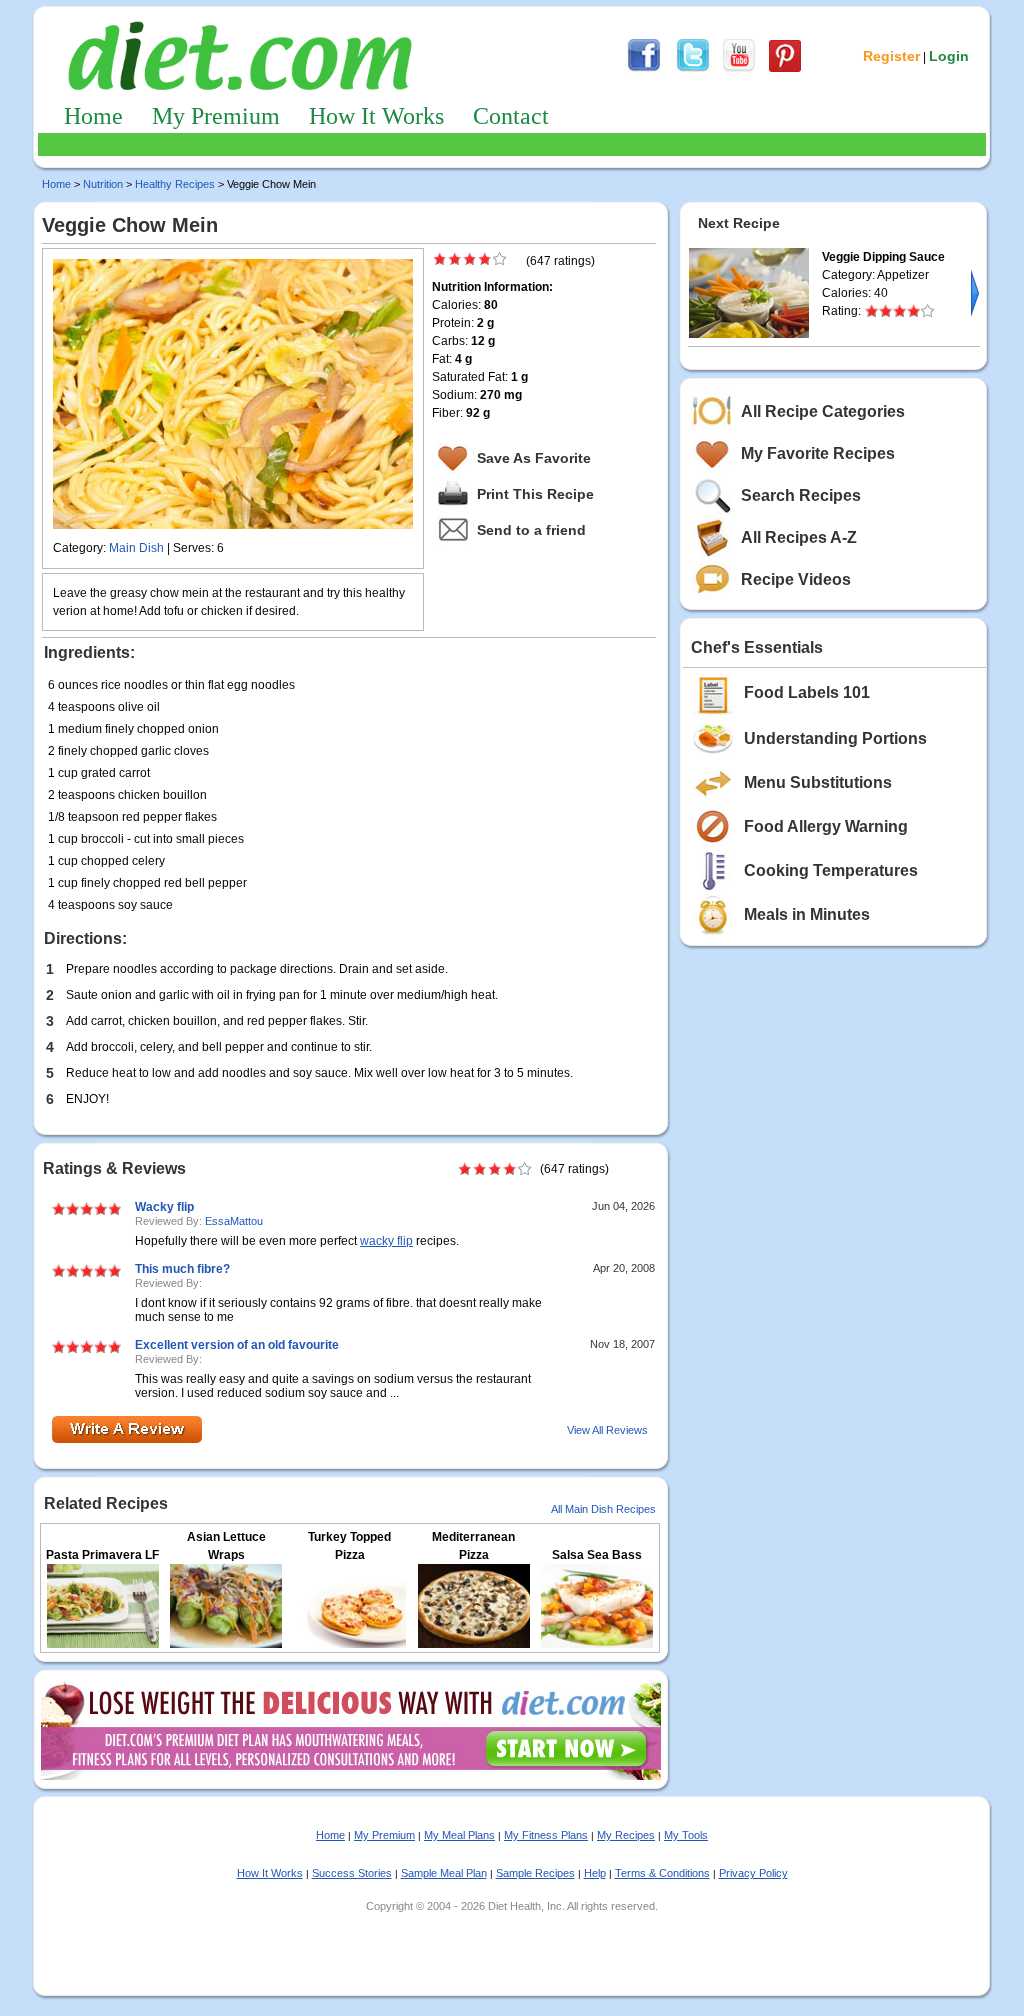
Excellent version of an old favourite (237, 1345)
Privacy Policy (753, 1873)
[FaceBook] (644, 69)
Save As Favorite (534, 458)
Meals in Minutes (807, 914)
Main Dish (136, 548)
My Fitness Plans (546, 1835)
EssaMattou (234, 1221)
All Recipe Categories (823, 411)
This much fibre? (182, 1269)
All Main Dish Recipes (603, 1509)
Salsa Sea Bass (597, 1555)
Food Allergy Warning (826, 826)
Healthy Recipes (175, 184)
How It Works (376, 116)
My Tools (686, 1835)
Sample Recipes (535, 1873)
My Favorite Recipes (818, 453)
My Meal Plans (459, 1835)
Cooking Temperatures (831, 870)
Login (949, 56)
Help (595, 1873)
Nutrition (103, 184)
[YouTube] (739, 69)
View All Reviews (607, 1430)
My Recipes (626, 1835)
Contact (511, 116)
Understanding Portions (835, 738)
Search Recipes (801, 495)
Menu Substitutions (818, 782)
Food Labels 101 (807, 692)
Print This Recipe (535, 494)
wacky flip (386, 1241)
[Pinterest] (785, 69)
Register (891, 56)
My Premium (216, 116)
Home (93, 116)
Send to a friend (531, 530)
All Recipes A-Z (799, 537)
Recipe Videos (796, 579)
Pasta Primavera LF (102, 1555)
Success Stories (352, 1873)
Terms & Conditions (662, 1873)
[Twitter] (693, 69)
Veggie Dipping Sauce (883, 257)
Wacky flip (164, 1207)
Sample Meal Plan (444, 1873)
